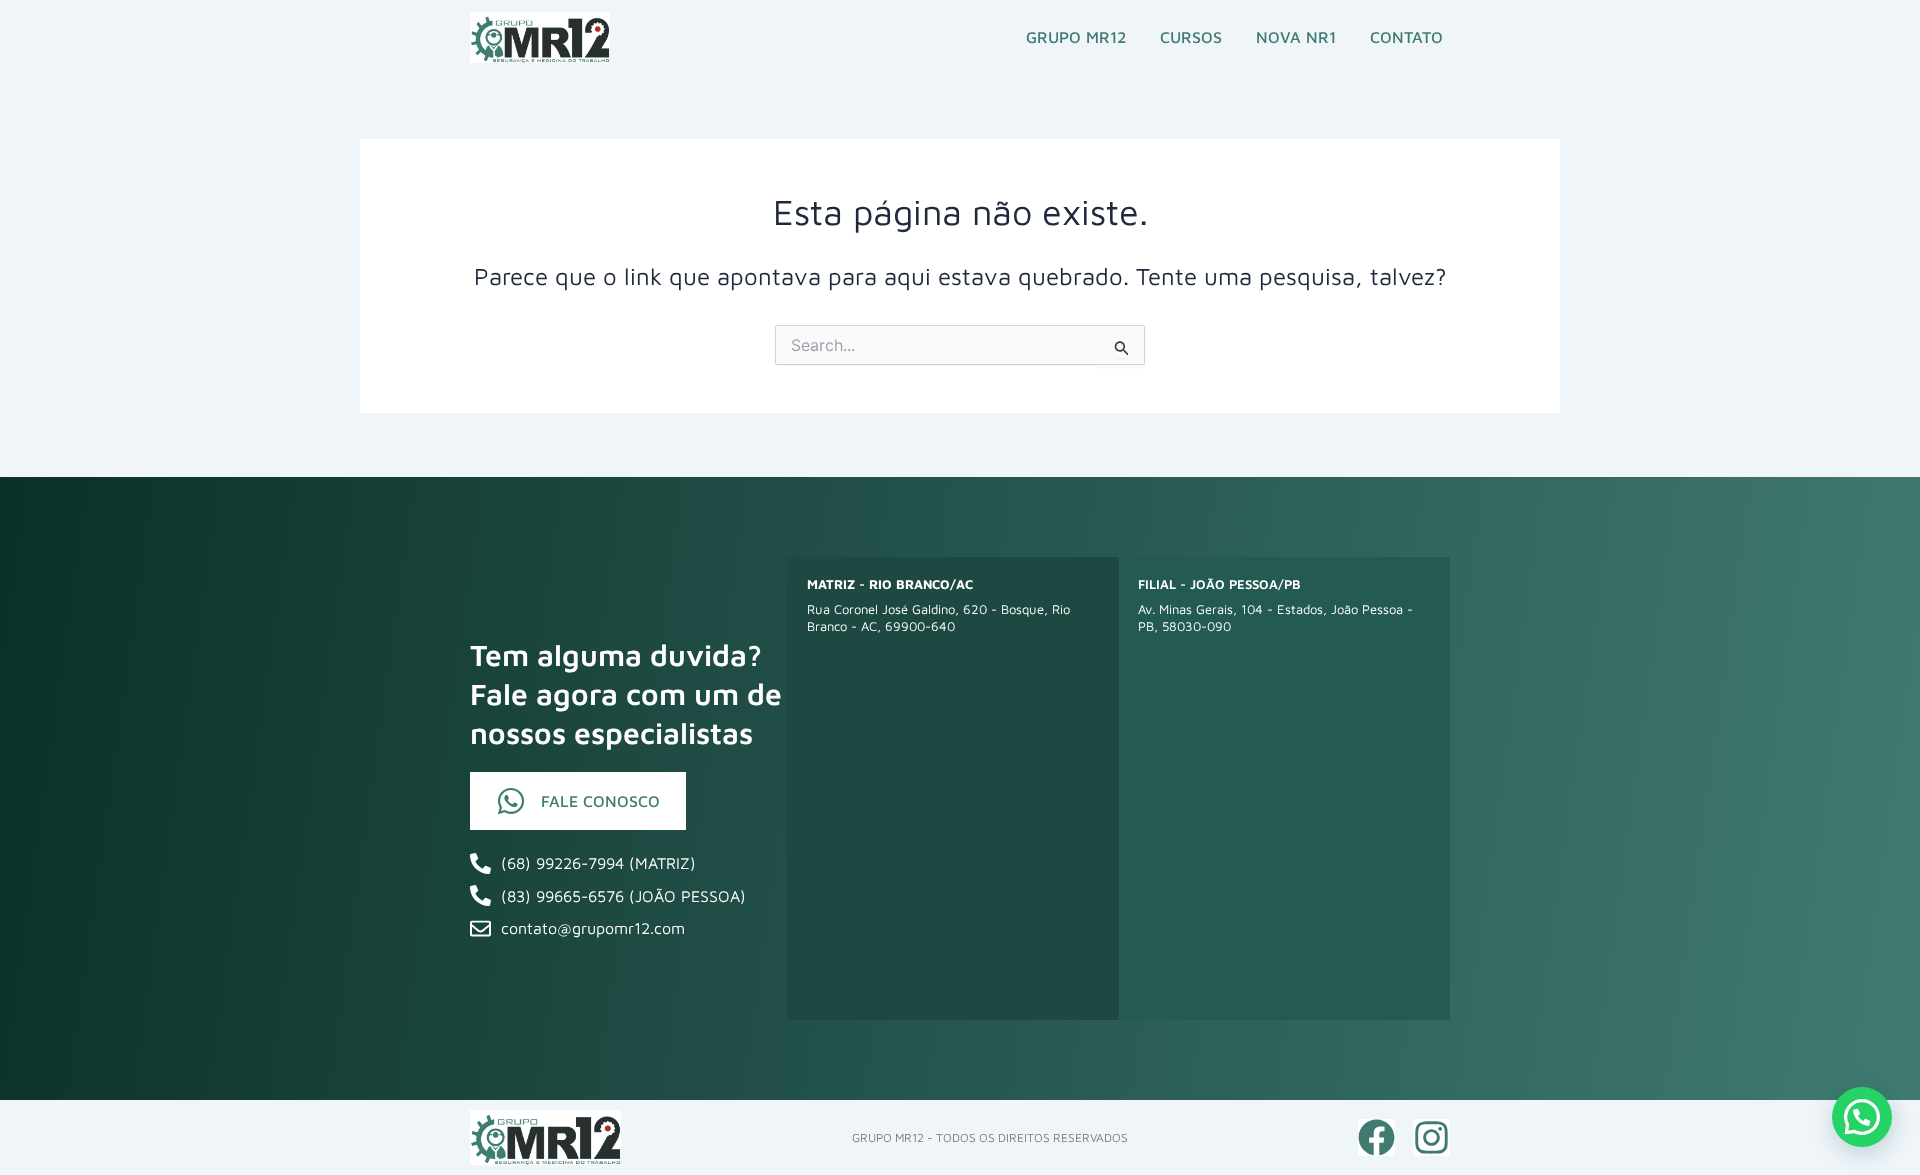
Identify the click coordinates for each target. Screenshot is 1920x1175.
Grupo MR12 (1076, 37)
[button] (1862, 1117)
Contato (1406, 37)
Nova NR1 (1296, 37)
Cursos (1191, 37)
